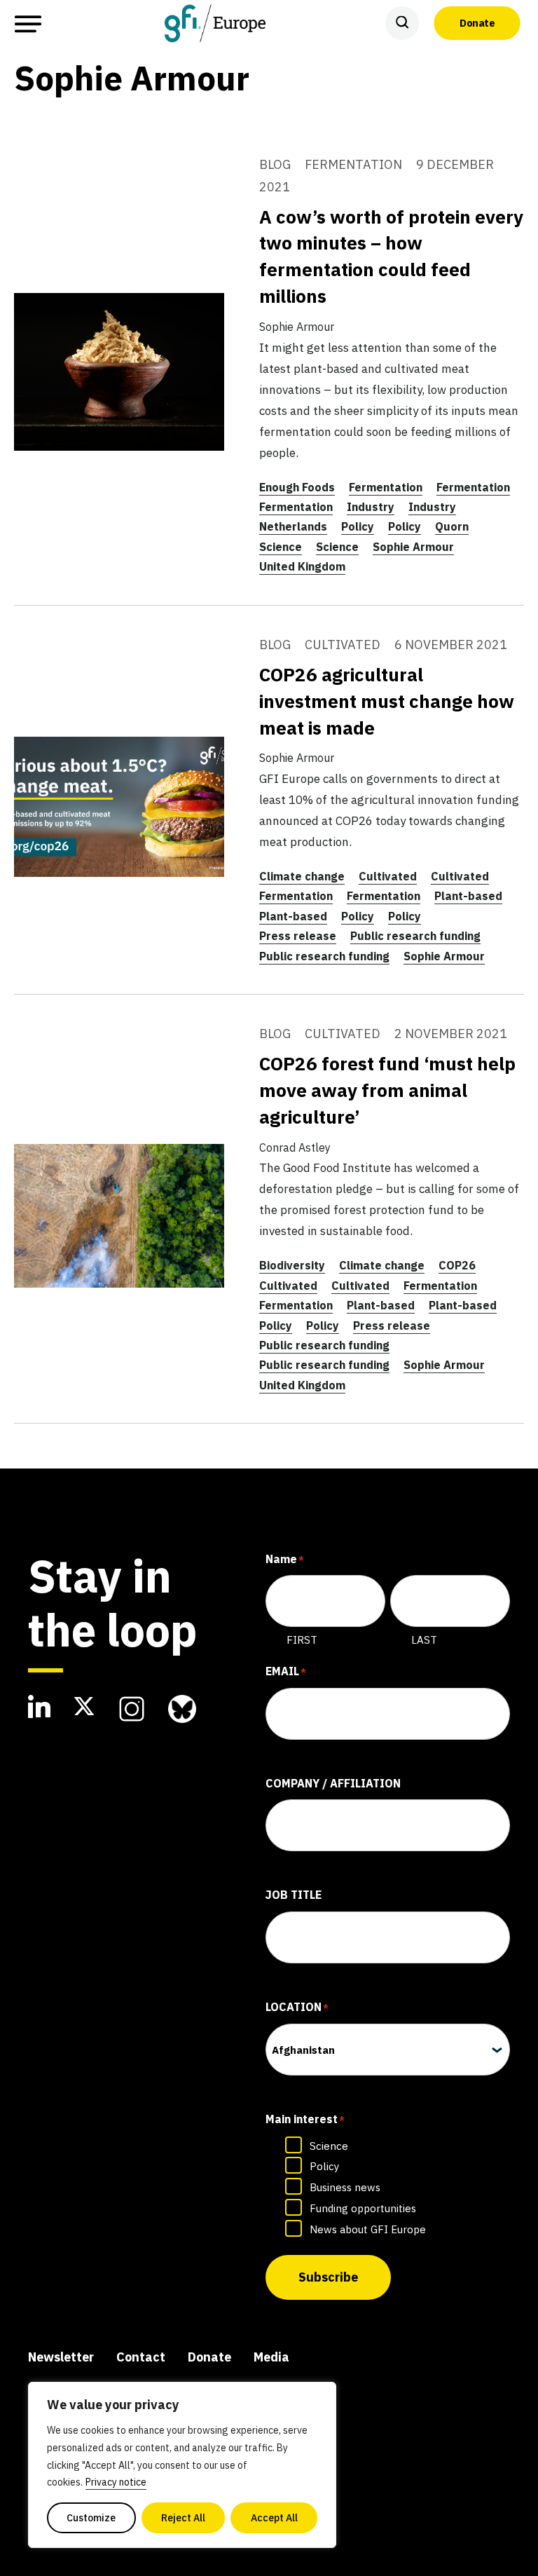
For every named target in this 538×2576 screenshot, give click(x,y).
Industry (371, 507)
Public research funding (415, 936)
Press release (298, 936)
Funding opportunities (363, 2208)
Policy (358, 526)
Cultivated (388, 876)
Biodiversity (292, 1265)
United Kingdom (302, 566)
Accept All (274, 2518)
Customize (91, 2518)
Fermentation (386, 487)
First (302, 1640)
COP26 (457, 1265)
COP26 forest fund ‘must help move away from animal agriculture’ (387, 1090)
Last (424, 1640)
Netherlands (293, 526)
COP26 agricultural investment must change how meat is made (387, 701)
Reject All (183, 2518)
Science (281, 547)
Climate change (302, 876)
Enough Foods (297, 487)
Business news (345, 2187)
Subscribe (328, 2277)
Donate (477, 23)
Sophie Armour (413, 547)
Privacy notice (116, 2482)
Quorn (452, 526)
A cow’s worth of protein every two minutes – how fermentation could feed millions (391, 257)
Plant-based (468, 896)
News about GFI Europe (368, 2229)
